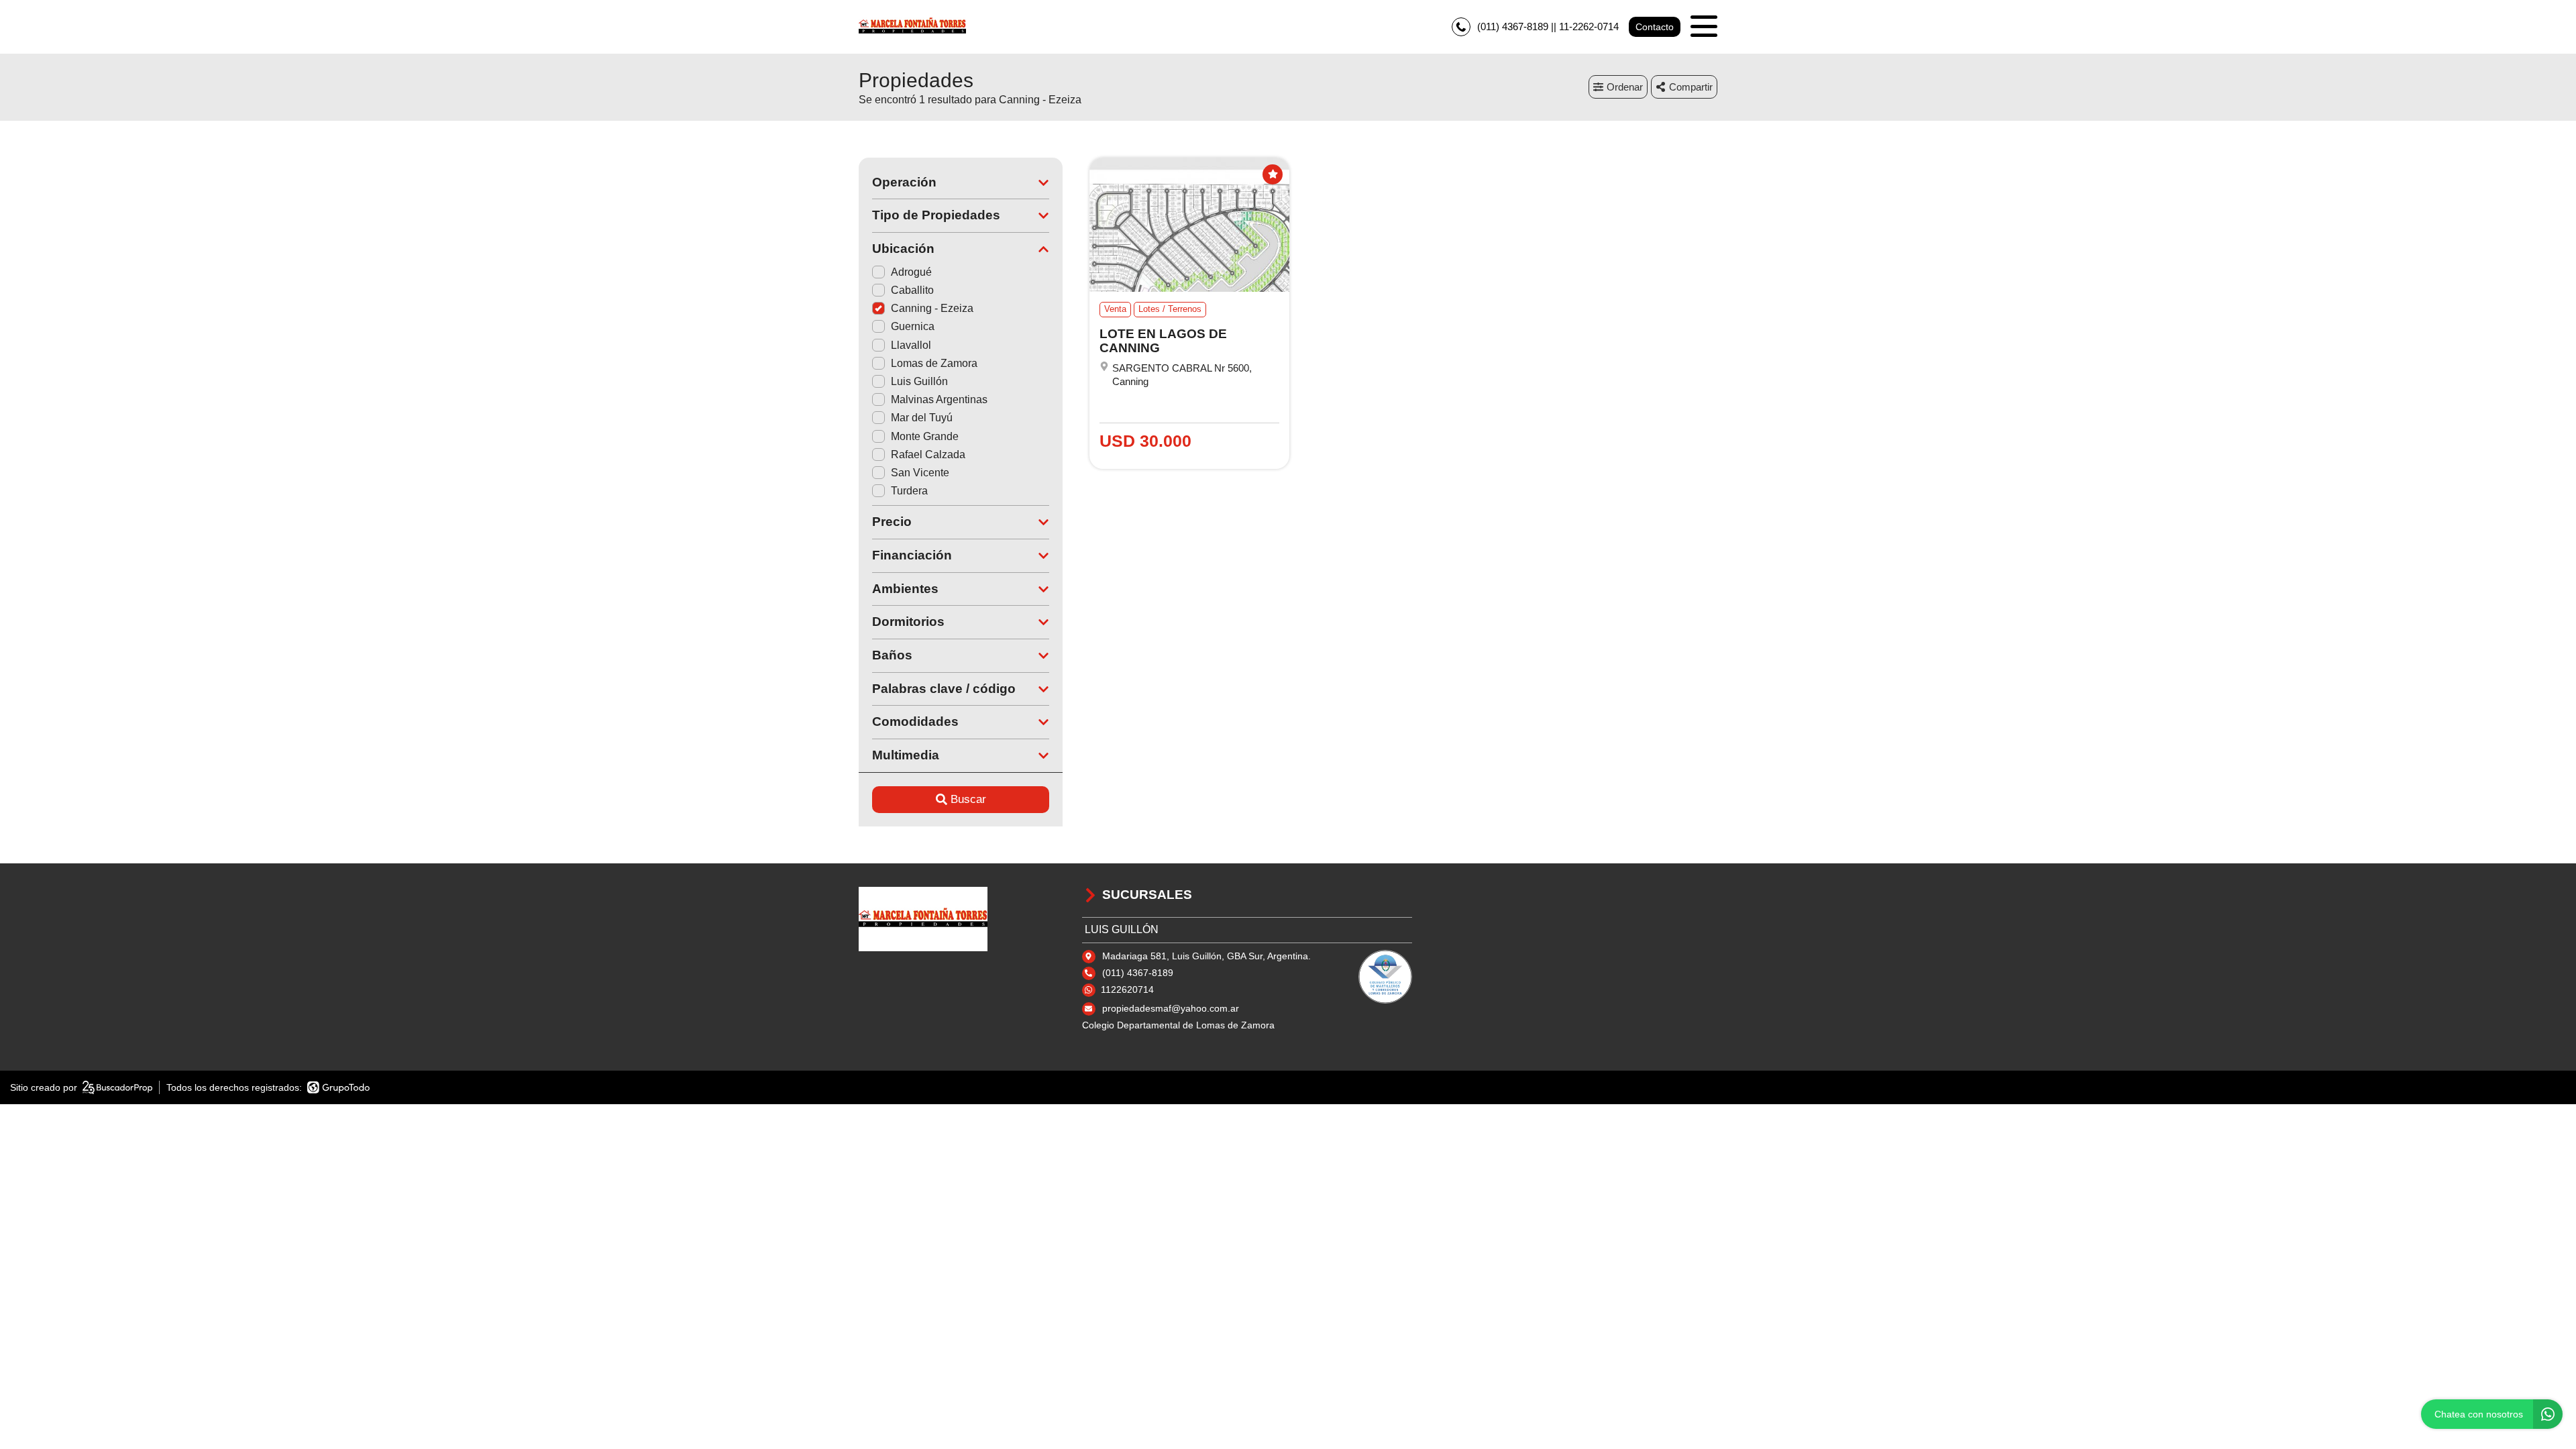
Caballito (912, 290)
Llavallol (911, 345)
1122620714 (1127, 989)
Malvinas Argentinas (939, 399)
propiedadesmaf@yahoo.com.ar (1171, 1008)
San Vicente (920, 473)
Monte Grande (925, 436)
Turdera (909, 491)
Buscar (968, 799)
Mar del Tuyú (922, 418)
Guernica (913, 326)
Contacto (1655, 27)
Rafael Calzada (928, 454)
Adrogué (911, 272)
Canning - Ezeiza (932, 308)
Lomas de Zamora (934, 363)
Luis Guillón (919, 381)
